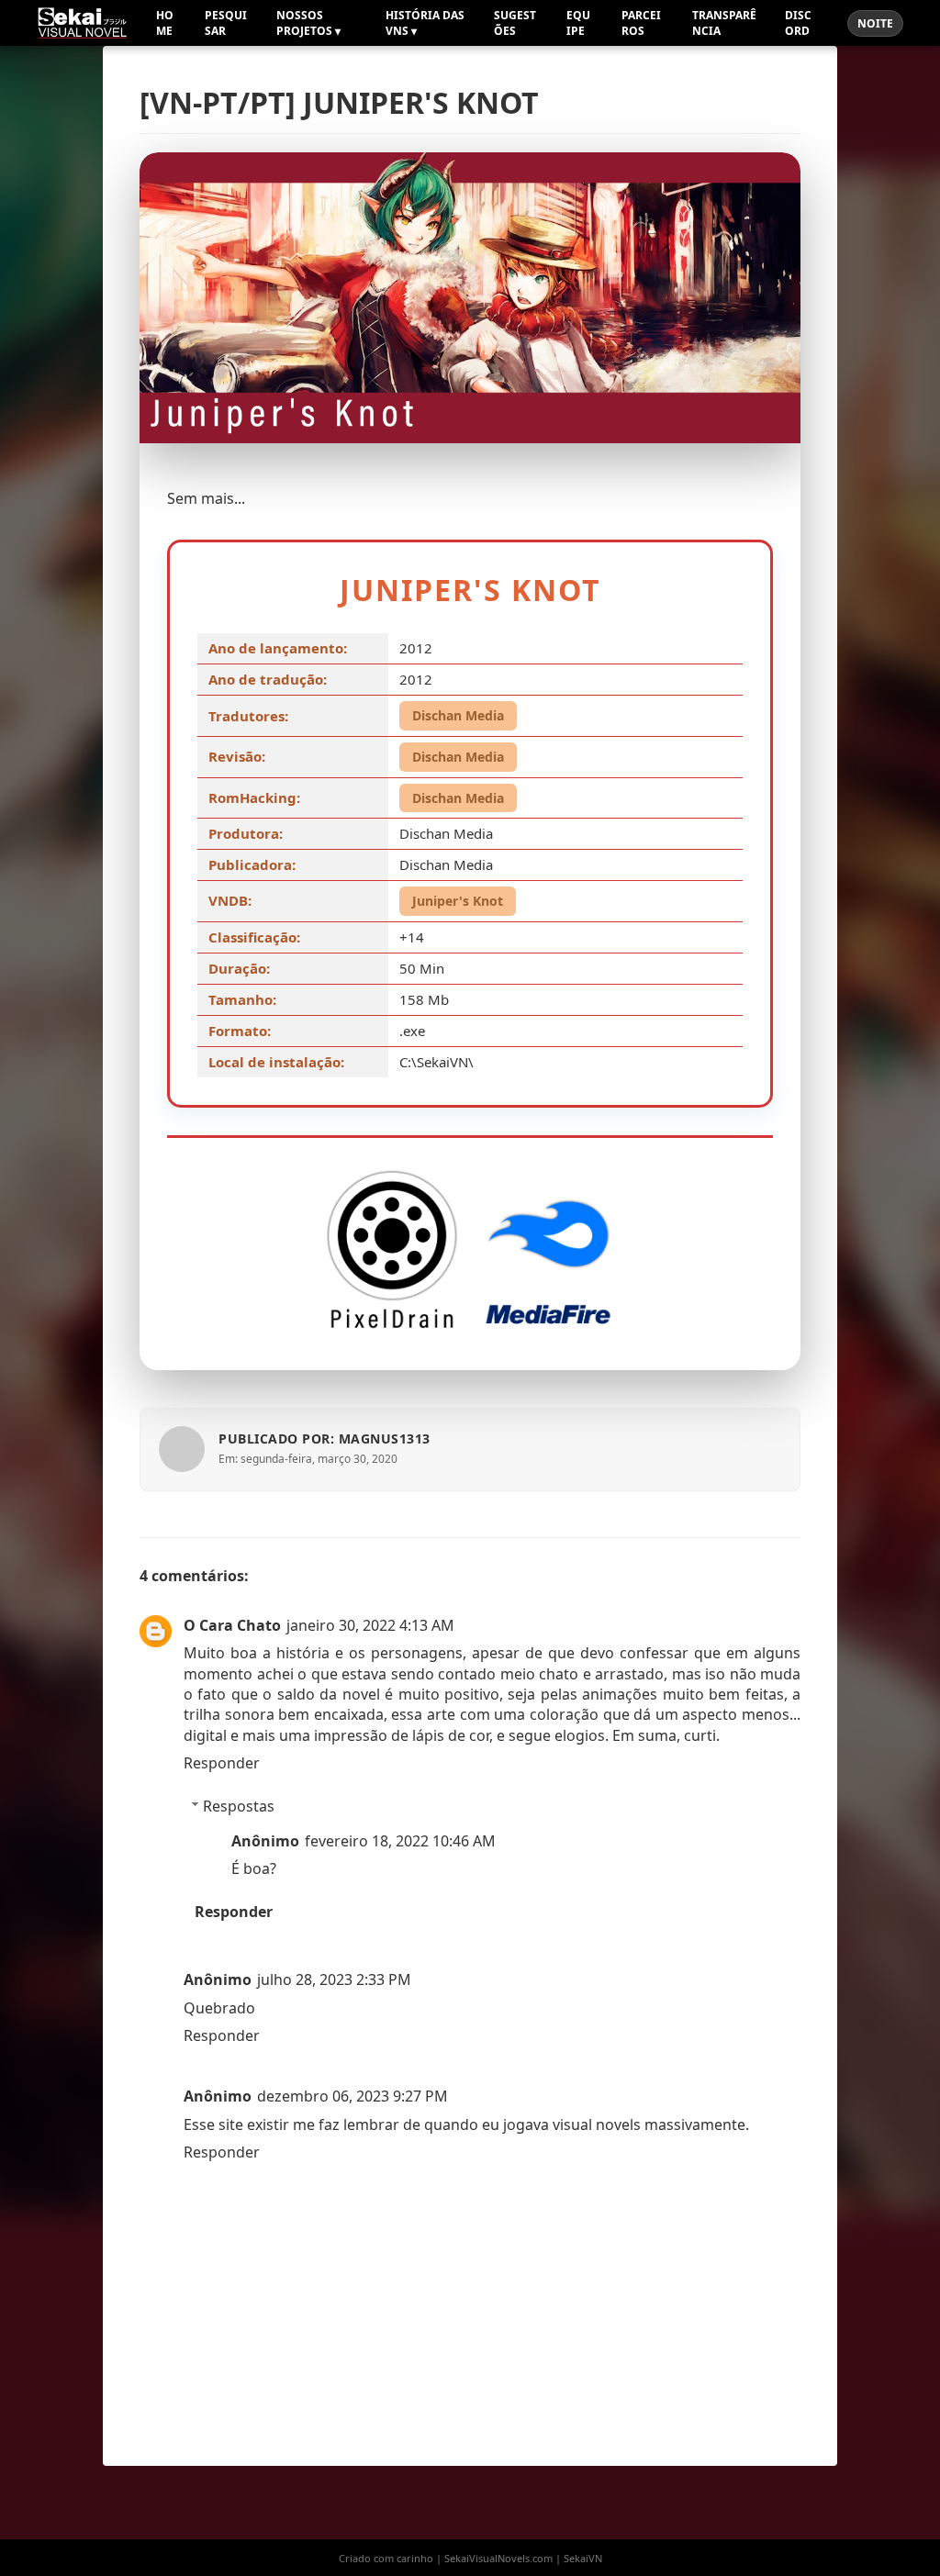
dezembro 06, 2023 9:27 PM (352, 2096)
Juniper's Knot (458, 901)
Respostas (239, 1806)
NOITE (875, 23)
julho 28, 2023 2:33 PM (334, 1979)
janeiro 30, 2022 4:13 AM (370, 1625)
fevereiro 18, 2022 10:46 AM (400, 1841)
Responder (222, 1763)
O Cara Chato (232, 1625)
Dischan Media (458, 715)
